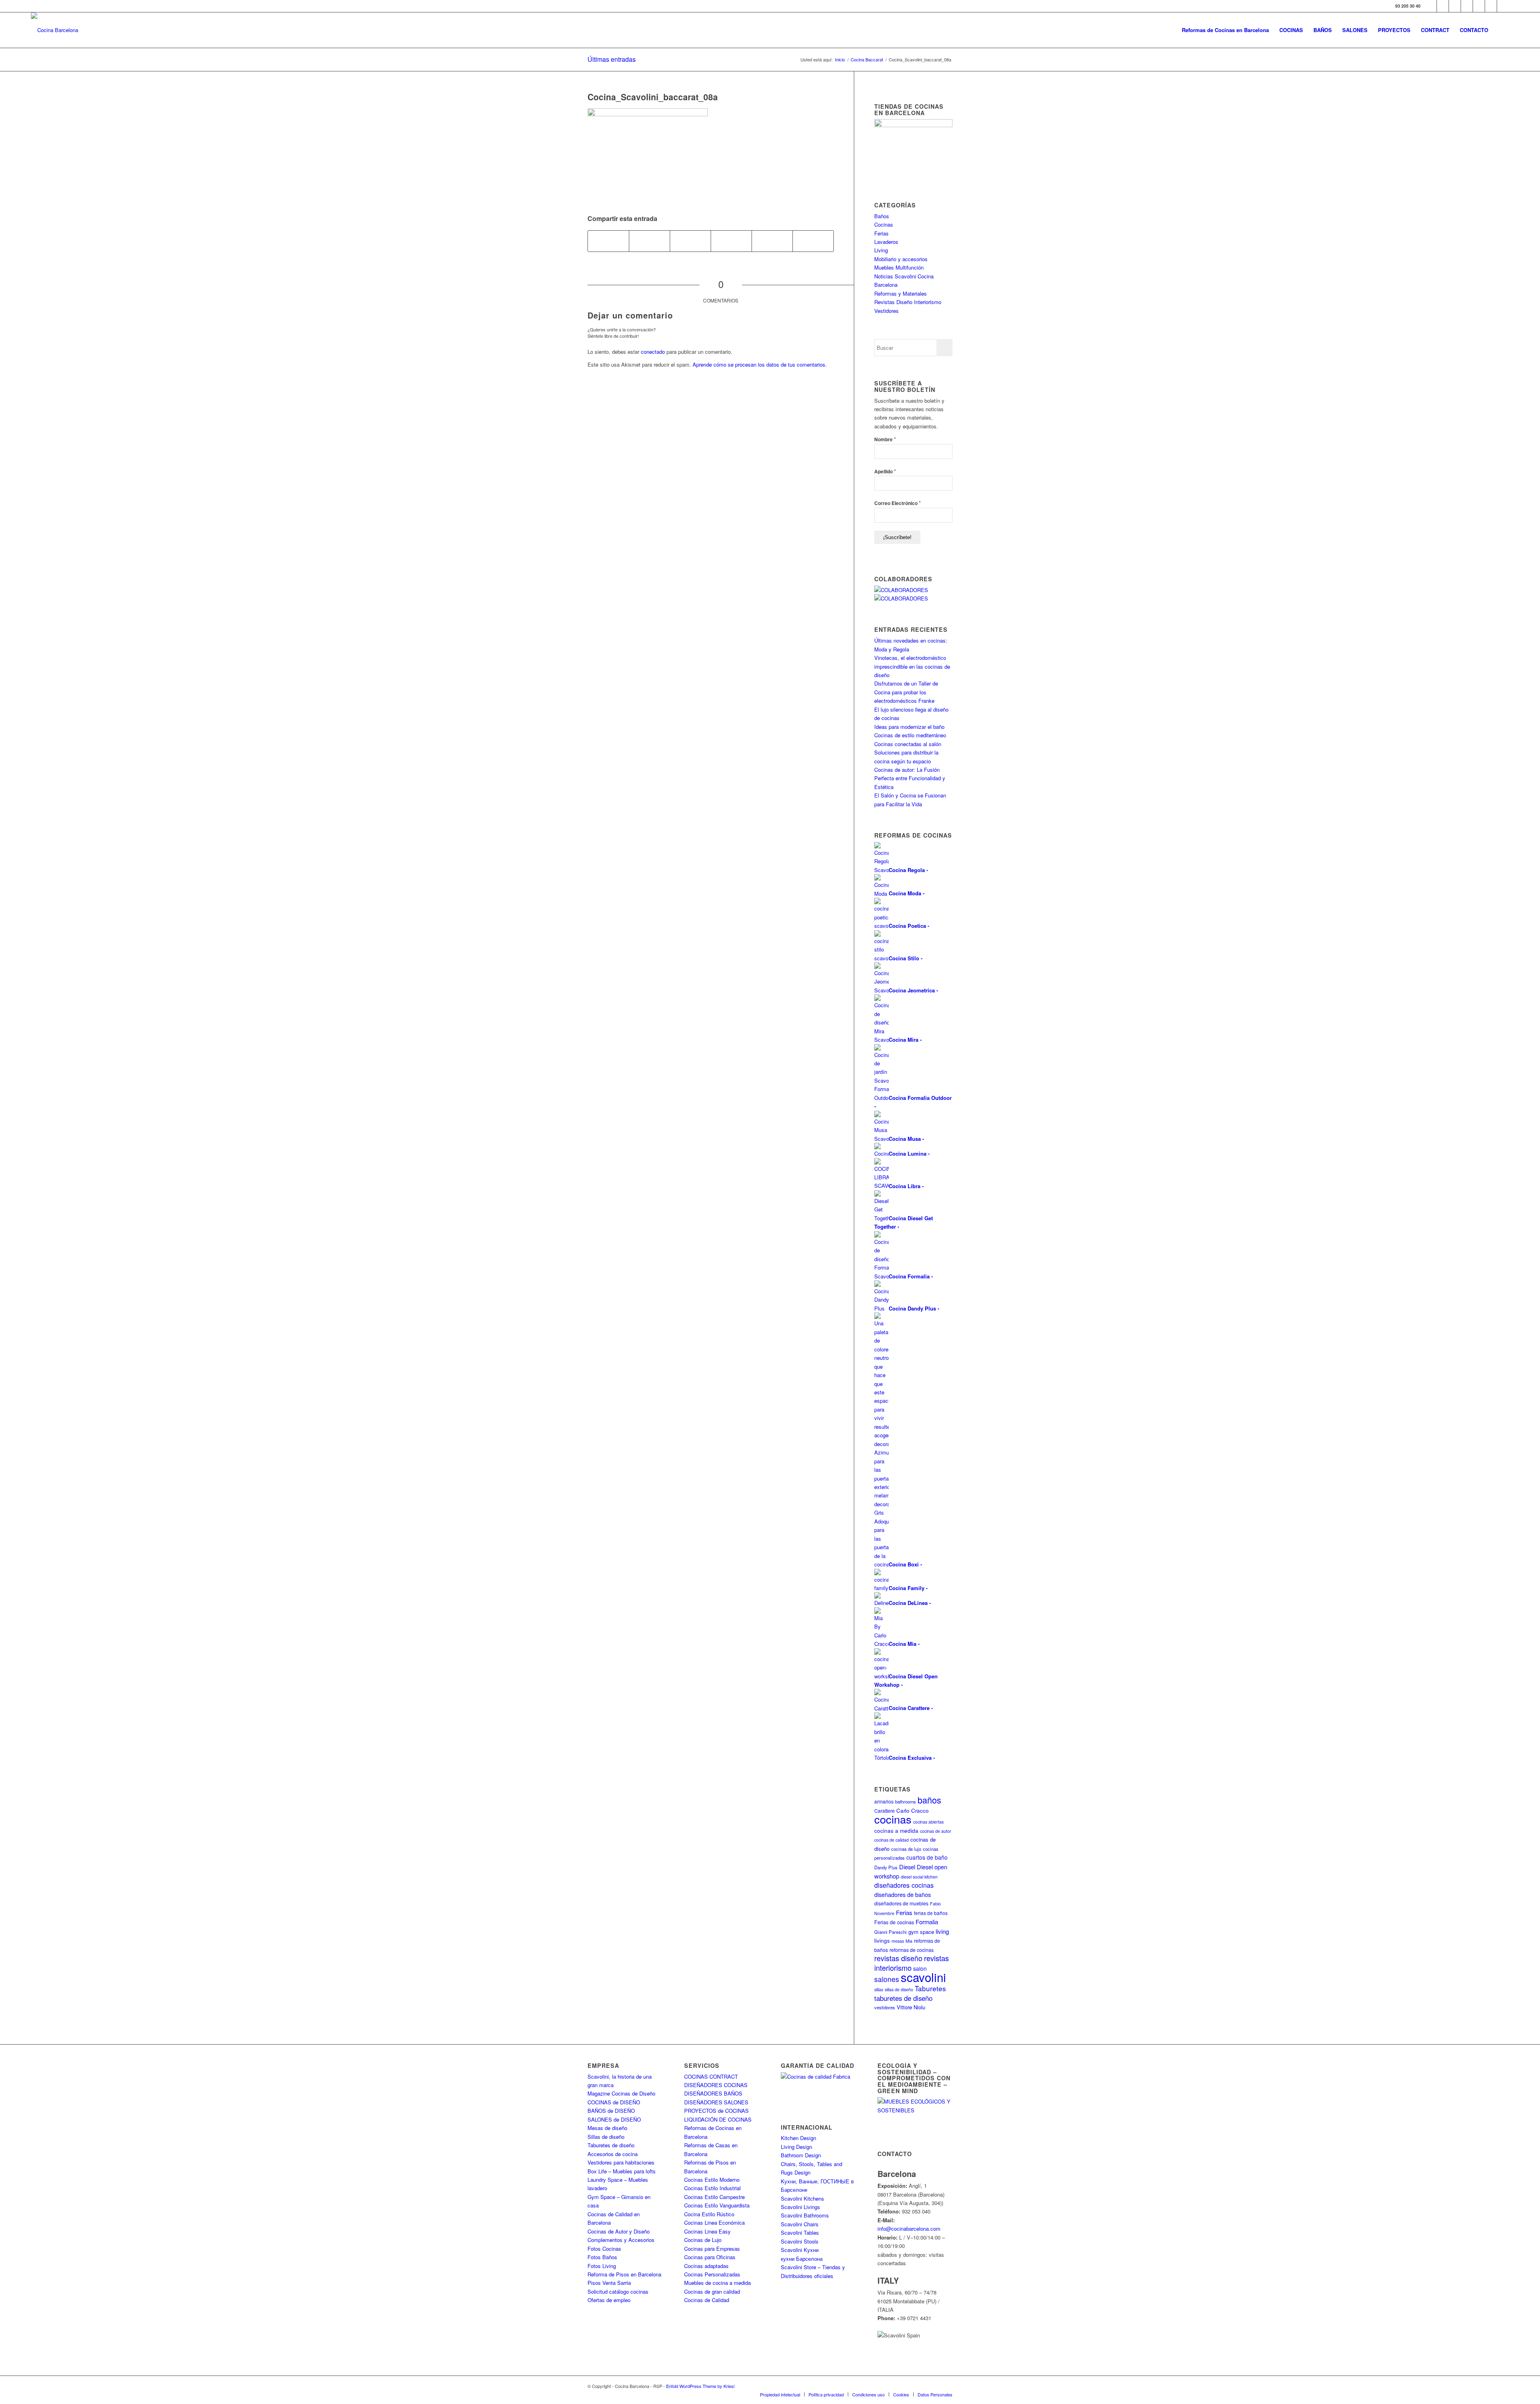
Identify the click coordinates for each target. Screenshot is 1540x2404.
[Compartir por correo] (813, 241)
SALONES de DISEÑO (614, 2119)
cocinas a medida (896, 1831)
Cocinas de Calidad (707, 2300)
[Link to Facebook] (1431, 6)
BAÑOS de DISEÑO (611, 2111)
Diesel (907, 1867)
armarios (884, 1801)
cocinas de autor (936, 1831)
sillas (879, 1989)
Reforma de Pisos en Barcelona (624, 2274)
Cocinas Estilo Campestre (714, 2197)
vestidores (885, 2007)
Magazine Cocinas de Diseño (621, 2093)
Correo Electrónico (898, 503)
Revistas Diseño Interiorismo (908, 302)
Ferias (881, 233)
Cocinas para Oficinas (710, 2257)
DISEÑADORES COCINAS (716, 2085)
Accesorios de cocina (613, 2154)
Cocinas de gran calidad (712, 2291)
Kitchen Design (798, 2138)
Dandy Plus (886, 1867)
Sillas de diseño (606, 2137)
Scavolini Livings (800, 2207)
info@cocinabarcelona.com (909, 2229)
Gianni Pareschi (891, 1932)
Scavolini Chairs (800, 2224)
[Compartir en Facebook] (608, 241)
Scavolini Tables (800, 2233)
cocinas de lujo (906, 1849)
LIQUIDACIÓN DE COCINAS (718, 2119)
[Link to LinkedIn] (1491, 6)
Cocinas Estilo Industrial (712, 2188)
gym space (921, 1932)
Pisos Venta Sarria (609, 2283)
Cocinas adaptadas (706, 2266)
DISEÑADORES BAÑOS (713, 2093)
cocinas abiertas (928, 1822)
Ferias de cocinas (894, 1922)
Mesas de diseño (607, 2128)
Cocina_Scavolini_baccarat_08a (653, 97)
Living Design (796, 2147)
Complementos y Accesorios (621, 2240)
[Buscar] (1501, 30)
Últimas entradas (612, 59)
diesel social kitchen (919, 1877)
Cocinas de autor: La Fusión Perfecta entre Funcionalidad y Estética (910, 778)
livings (882, 1940)
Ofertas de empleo (609, 2300)
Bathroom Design (801, 2155)
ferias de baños (931, 1913)
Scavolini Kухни (800, 2250)
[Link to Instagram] (1455, 6)
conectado (653, 352)
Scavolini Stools (800, 2241)
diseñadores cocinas (904, 1885)
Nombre (885, 439)
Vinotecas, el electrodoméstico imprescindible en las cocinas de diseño (912, 666)
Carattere (884, 1811)
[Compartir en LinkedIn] (772, 241)
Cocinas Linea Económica (714, 2222)
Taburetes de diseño (611, 2145)
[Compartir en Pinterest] (731, 241)
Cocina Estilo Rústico (709, 2214)
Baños (882, 216)
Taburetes (930, 1988)
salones (887, 1979)
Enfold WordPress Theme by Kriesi (700, 2386)
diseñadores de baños (903, 1894)
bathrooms (906, 1801)
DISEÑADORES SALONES (716, 2102)
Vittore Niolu (911, 2007)
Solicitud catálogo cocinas (618, 2291)
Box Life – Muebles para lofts (622, 2171)
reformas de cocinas (912, 1950)
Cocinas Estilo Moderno (712, 2180)
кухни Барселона (802, 2259)
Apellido (885, 471)
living (942, 1931)
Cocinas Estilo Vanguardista (717, 2205)
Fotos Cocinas (604, 2249)
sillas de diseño (899, 1989)
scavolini (923, 1977)
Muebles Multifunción (899, 267)
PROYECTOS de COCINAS (716, 2111)
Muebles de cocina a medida (717, 2283)
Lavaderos (886, 242)
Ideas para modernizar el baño (909, 727)
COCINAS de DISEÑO (614, 2102)
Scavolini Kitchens (802, 2198)
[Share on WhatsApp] (690, 241)
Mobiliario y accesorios (901, 259)
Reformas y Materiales (901, 293)
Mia (909, 1941)
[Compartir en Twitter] (649, 241)
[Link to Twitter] (1443, 6)
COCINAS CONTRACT (711, 2076)
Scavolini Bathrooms (805, 2215)
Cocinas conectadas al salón (908, 744)
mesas (898, 1941)
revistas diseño (898, 1958)
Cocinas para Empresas (712, 2249)
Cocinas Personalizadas (712, 2274)
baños (929, 1800)
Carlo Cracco (913, 1811)
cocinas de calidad (892, 1840)
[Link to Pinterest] (1479, 6)
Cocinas (884, 224)
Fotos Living (602, 2266)
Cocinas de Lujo (703, 2240)
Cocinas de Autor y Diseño (619, 2231)
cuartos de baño (927, 1857)
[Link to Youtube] (1467, 6)
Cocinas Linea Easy (707, 2231)
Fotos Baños (602, 2257)
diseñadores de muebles (901, 1903)
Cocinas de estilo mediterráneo (910, 735)
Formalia (927, 1922)
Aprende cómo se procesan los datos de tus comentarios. (760, 364)
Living (881, 250)
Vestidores (887, 311)
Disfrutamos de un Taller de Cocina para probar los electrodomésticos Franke (906, 692)
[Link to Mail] (1503, 6)
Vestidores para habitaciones (621, 2162)
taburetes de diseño (903, 1998)
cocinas (893, 1819)
